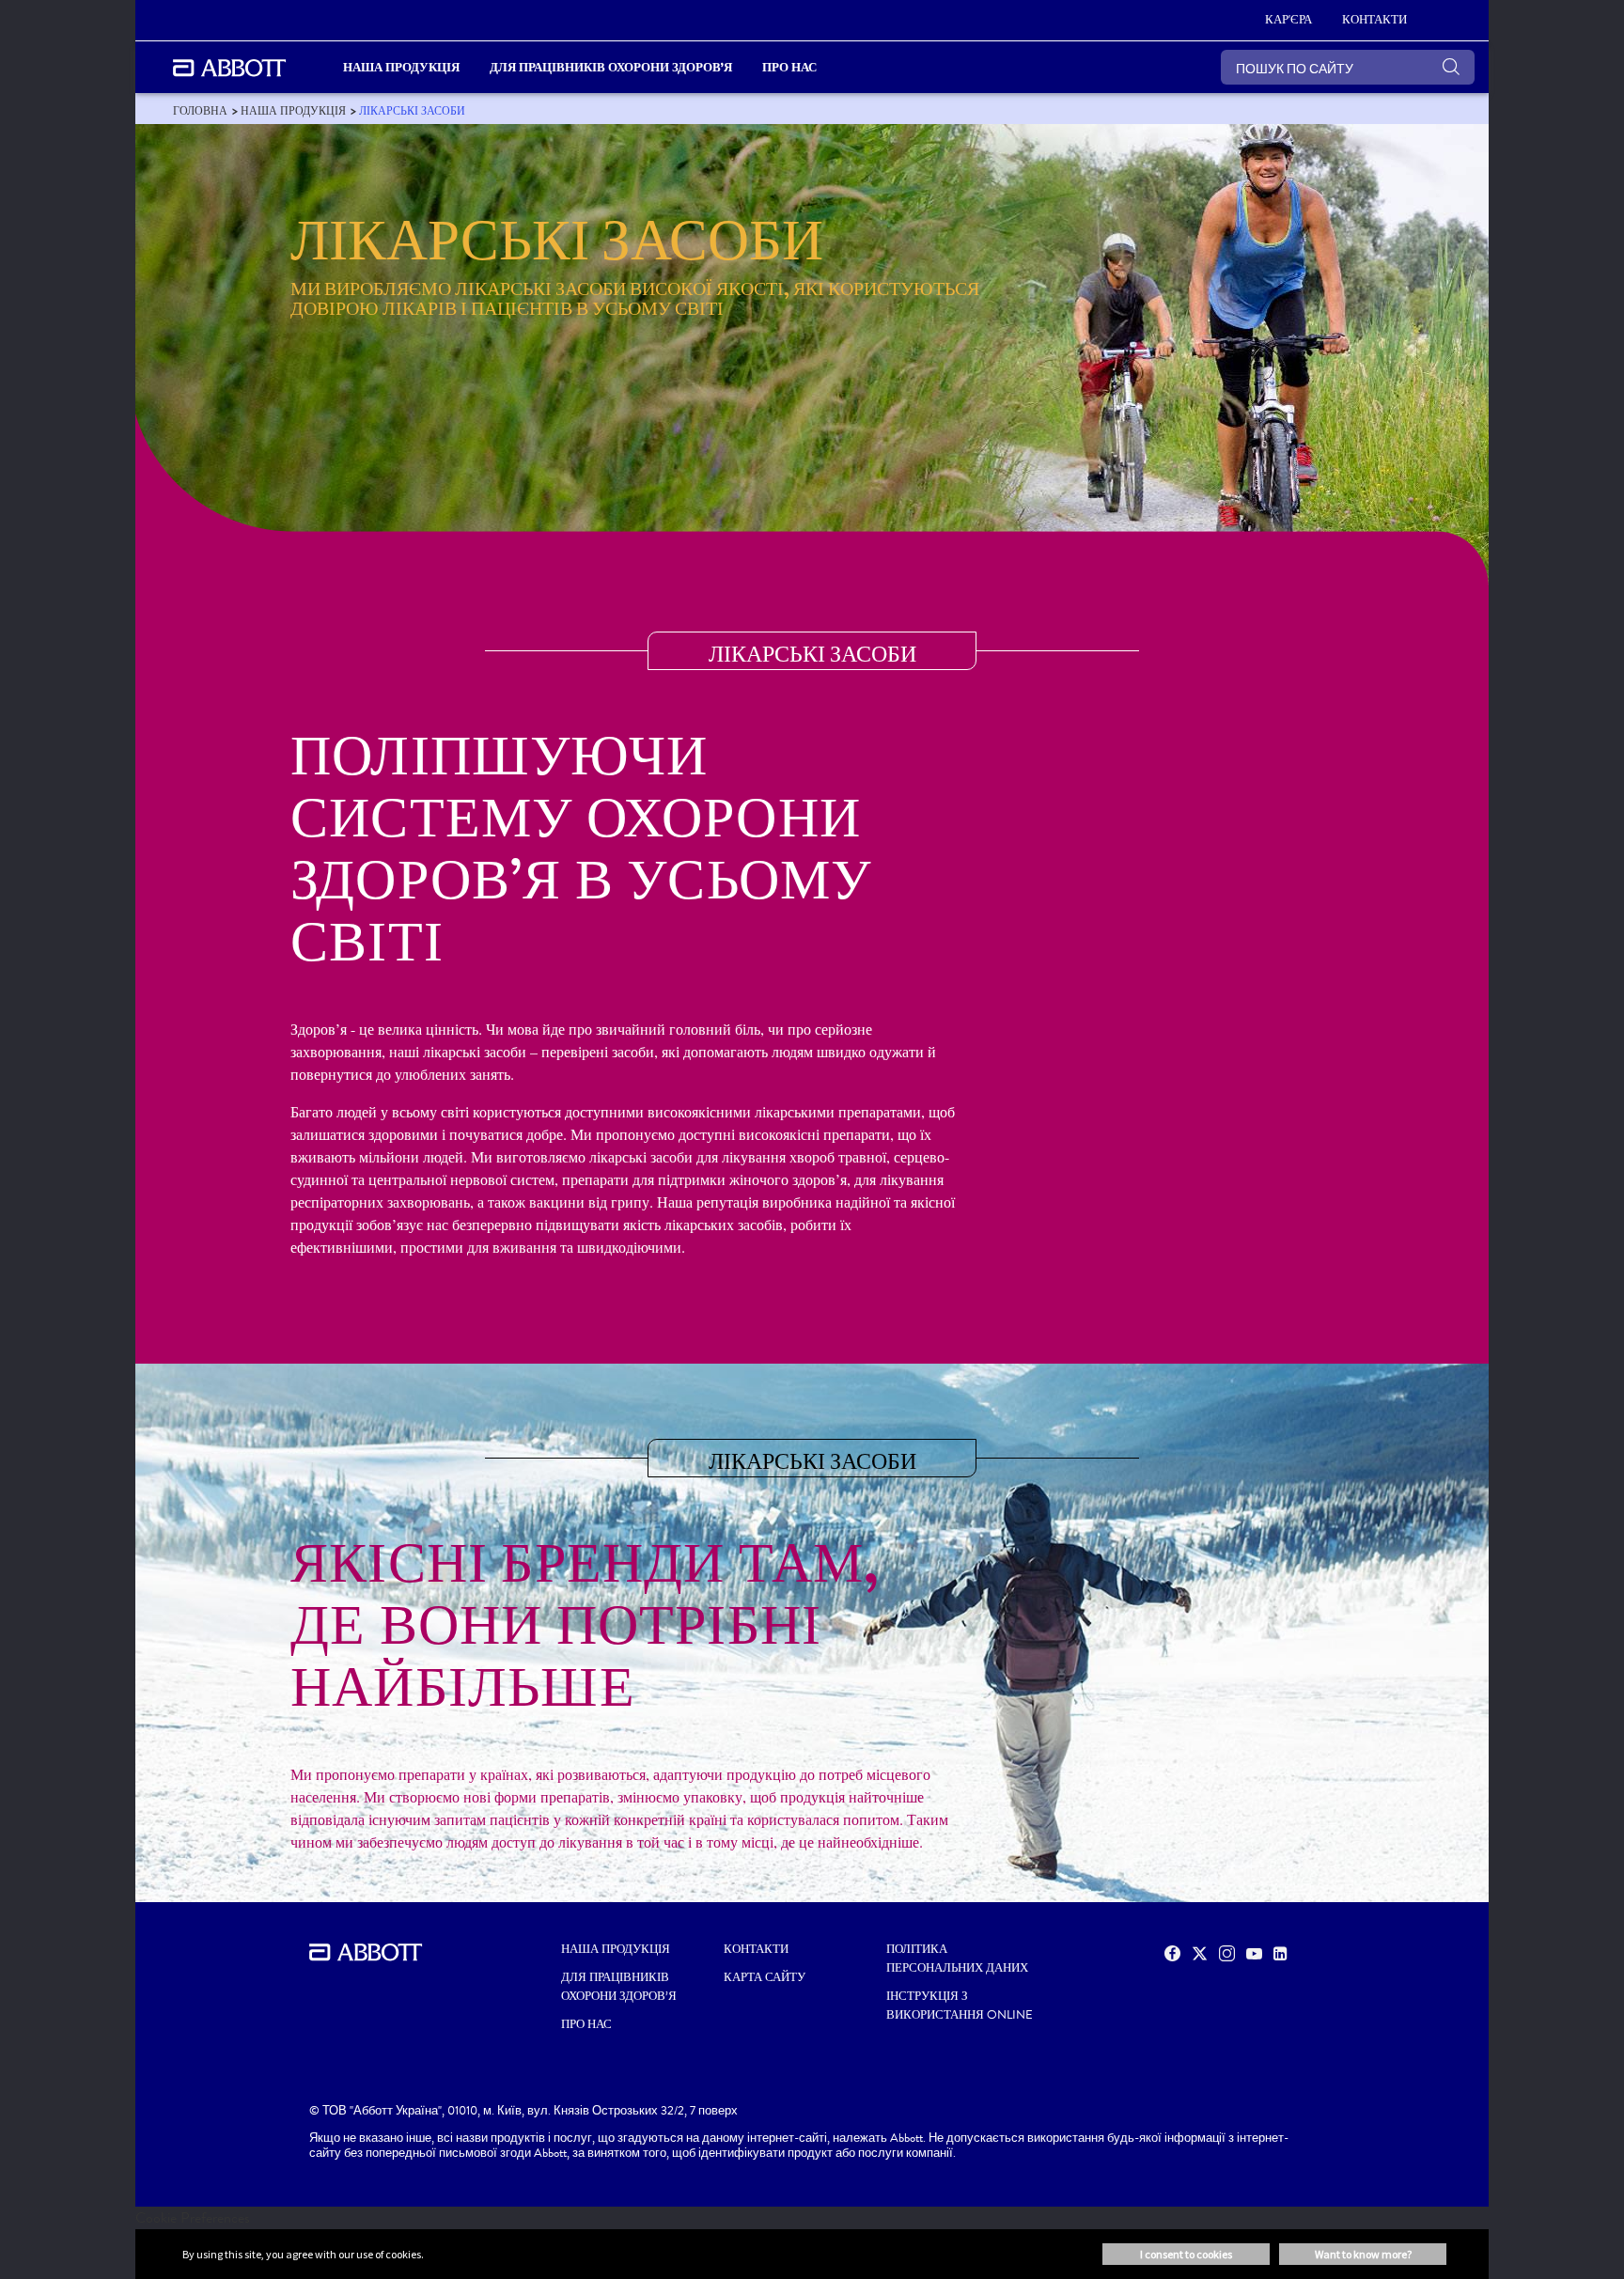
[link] (200, 110)
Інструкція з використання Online (960, 2006)
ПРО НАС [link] (789, 67)
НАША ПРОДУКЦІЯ (616, 1949)
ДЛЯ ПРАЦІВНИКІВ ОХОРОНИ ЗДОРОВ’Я (619, 1987)
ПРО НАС (586, 2024)
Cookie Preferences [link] (193, 2217)
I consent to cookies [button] (1186, 2254)
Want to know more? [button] (1363, 2254)
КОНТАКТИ (756, 1949)
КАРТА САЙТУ (765, 1977)
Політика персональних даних (957, 1959)
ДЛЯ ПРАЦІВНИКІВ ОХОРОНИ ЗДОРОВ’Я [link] (611, 67)
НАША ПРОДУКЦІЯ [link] (401, 67)
